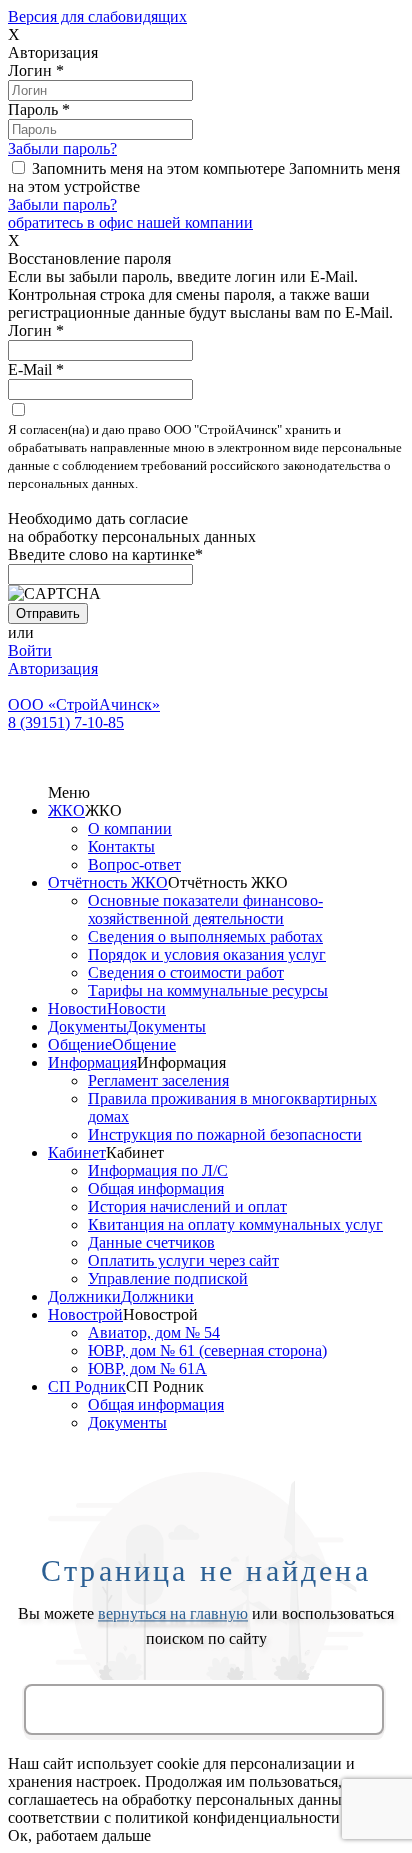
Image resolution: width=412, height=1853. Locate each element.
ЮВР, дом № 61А (147, 1368)
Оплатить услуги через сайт (183, 1260)
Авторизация (53, 668)
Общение (80, 1044)
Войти (30, 650)
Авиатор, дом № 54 (154, 1332)
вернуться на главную (173, 1614)
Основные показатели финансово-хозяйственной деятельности (205, 909)
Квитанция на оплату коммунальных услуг (235, 1224)
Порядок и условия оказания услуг (207, 954)
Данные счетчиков (151, 1242)
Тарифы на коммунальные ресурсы (208, 990)
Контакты (121, 846)
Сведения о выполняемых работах (205, 936)
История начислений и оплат (187, 1206)
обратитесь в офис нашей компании (130, 222)
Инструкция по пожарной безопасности (225, 1134)
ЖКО (66, 810)
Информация (92, 1062)
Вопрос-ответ (134, 864)
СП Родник (87, 1386)
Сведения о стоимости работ (186, 972)
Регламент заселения (158, 1080)
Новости (77, 1008)
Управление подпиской (168, 1278)
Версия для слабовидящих (97, 16)
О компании (130, 828)
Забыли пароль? (62, 148)
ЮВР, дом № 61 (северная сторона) (207, 1350)
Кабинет (77, 1152)
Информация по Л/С (158, 1170)
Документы (87, 1026)
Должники (84, 1296)
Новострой (85, 1314)
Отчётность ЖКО (108, 882)
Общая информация (156, 1188)
